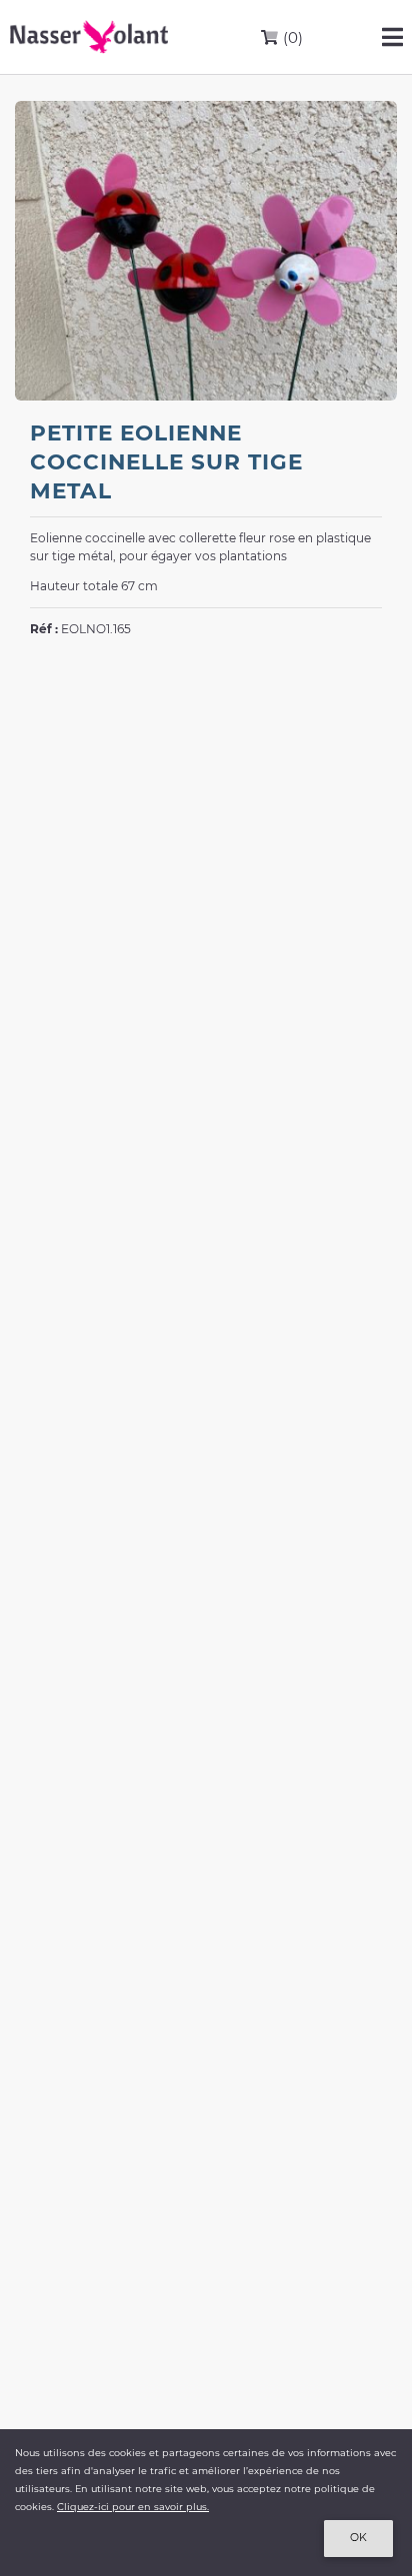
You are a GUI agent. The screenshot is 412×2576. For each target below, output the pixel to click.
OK (358, 2538)
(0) (291, 37)
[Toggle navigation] (392, 37)
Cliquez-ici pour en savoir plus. (133, 2507)
